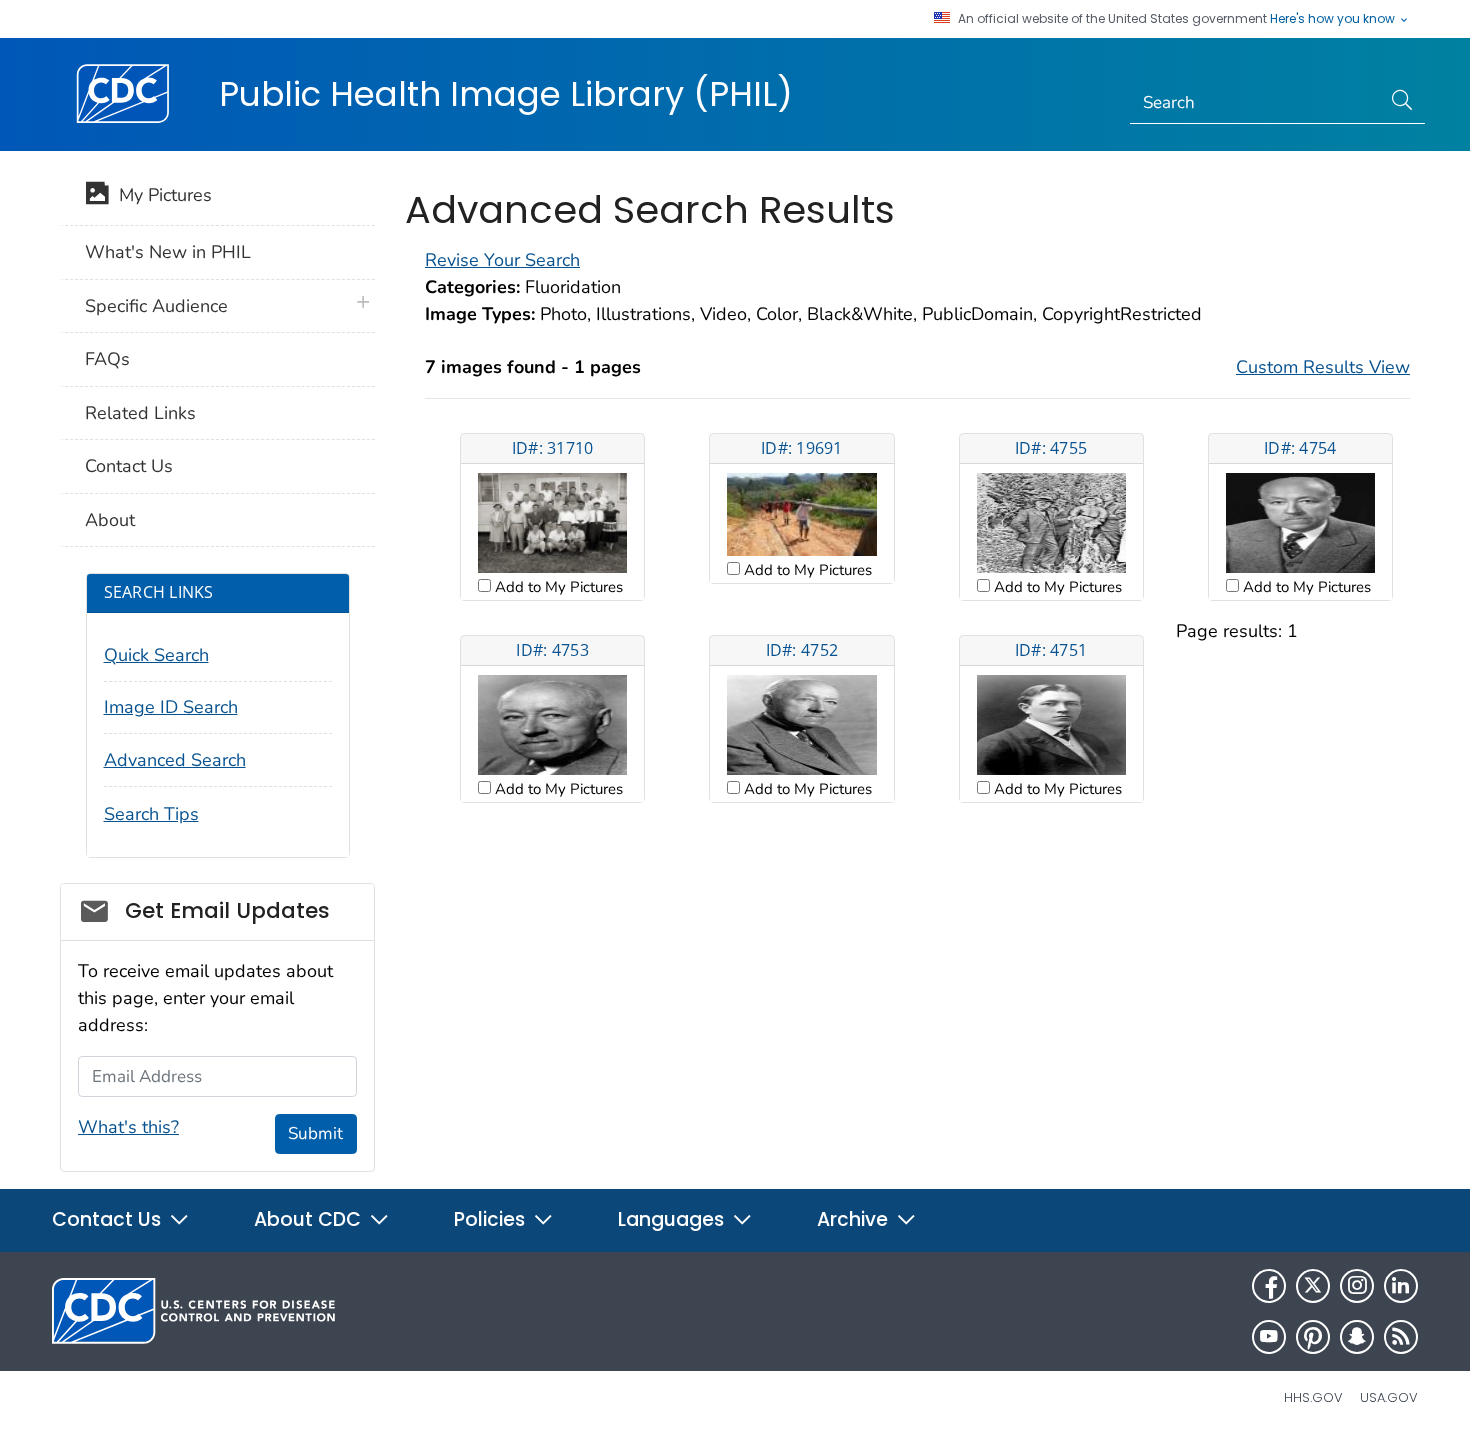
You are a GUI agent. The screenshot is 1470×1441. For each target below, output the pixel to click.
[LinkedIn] (1401, 1286)
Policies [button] (492, 1219)
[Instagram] (1357, 1286)
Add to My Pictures (557, 587)
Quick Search (156, 655)
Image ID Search (171, 707)
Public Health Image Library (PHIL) (506, 94)
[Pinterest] (1313, 1337)
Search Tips (151, 814)
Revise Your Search (502, 260)
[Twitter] (1313, 1286)
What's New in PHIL (168, 252)
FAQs (107, 359)
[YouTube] (1269, 1337)
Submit (315, 1133)
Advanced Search (175, 760)
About (110, 520)
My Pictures (160, 195)
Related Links (140, 413)
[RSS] (1401, 1337)
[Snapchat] (1357, 1337)
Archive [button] (855, 1219)
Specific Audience (156, 306)
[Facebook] (1269, 1286)
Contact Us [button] (109, 1219)
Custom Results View (1323, 367)
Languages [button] (673, 1219)
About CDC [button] (310, 1219)
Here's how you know (1334, 19)
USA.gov (1389, 1397)
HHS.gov (1313, 1397)
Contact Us (129, 466)
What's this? (128, 1127)
